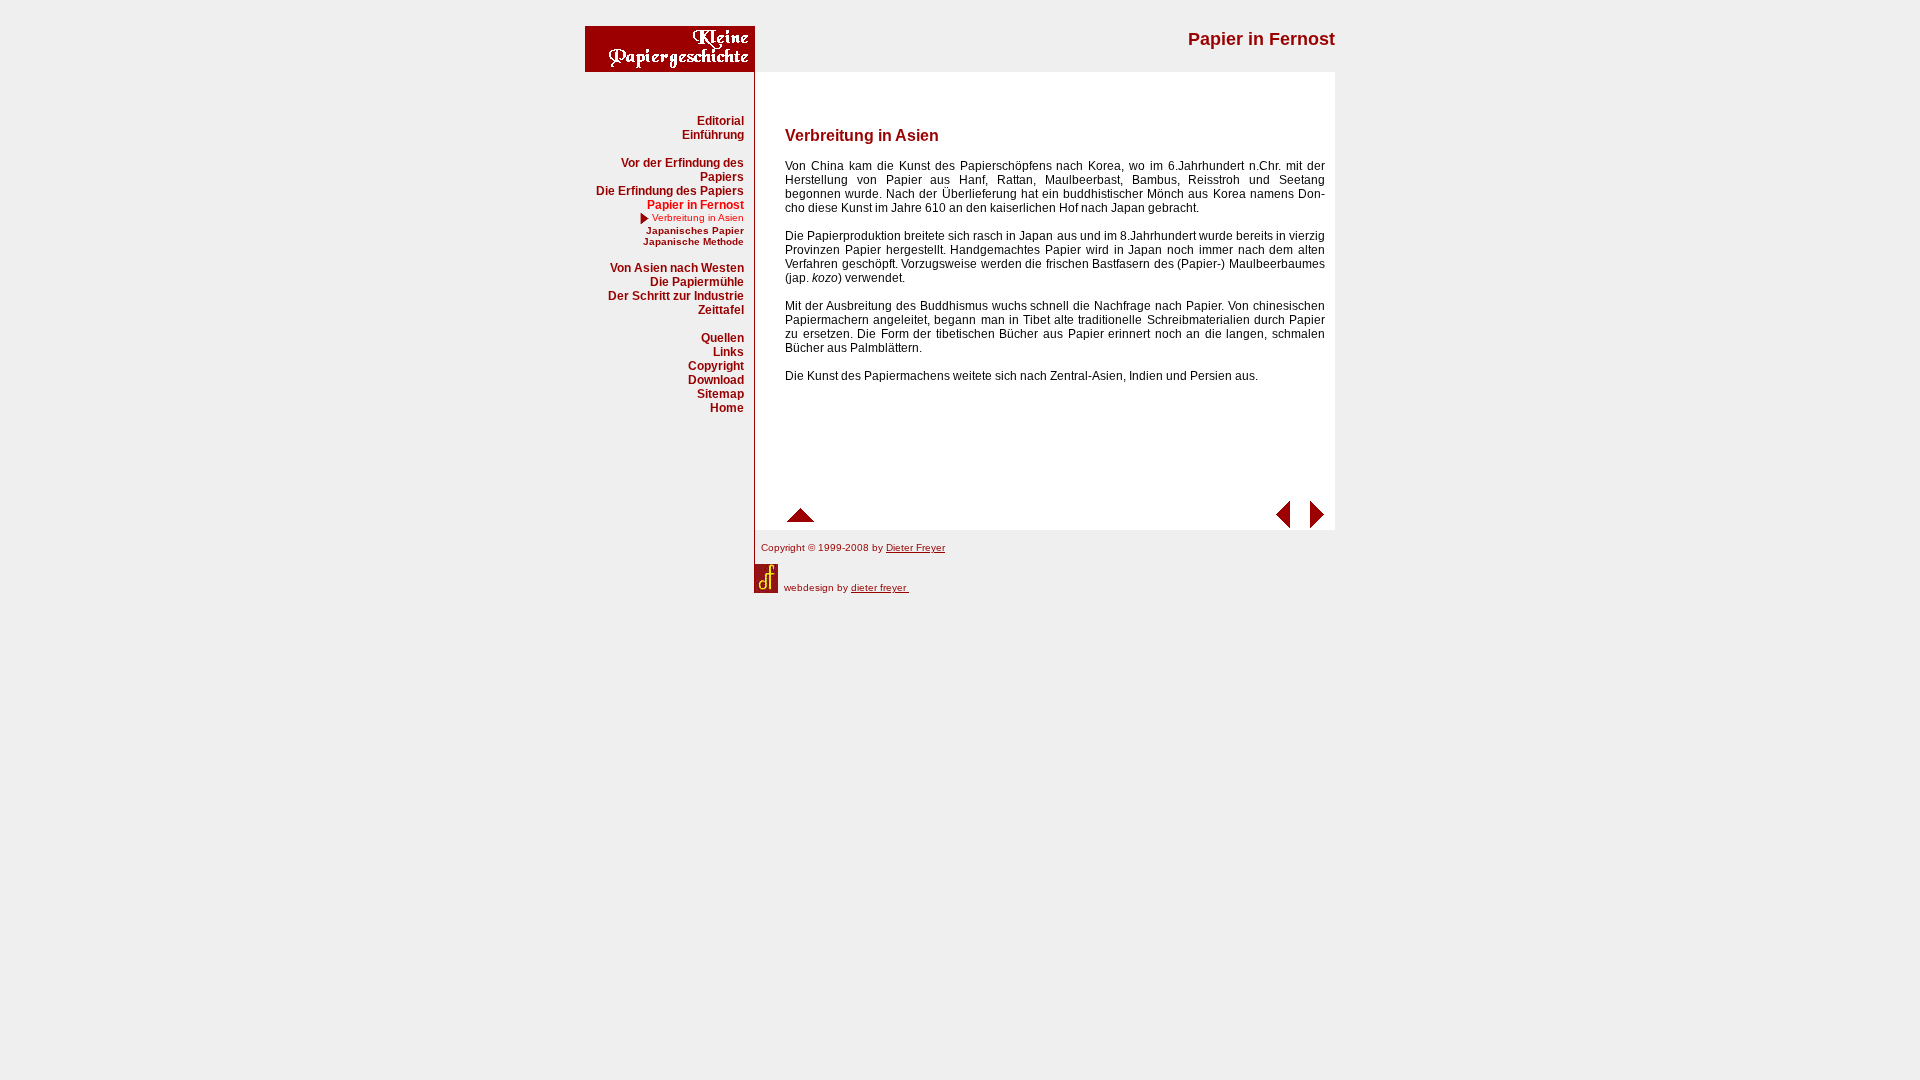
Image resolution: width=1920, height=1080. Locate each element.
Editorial (720, 121)
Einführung (713, 135)
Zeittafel (721, 310)
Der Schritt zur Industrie (676, 296)
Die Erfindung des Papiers (670, 191)
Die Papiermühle (697, 282)
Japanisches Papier (695, 230)
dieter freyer (880, 587)
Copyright (716, 366)
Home (727, 408)
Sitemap (720, 394)
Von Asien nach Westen (677, 268)
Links (728, 352)
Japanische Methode (693, 241)
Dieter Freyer (915, 547)
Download (716, 380)
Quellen (722, 338)
